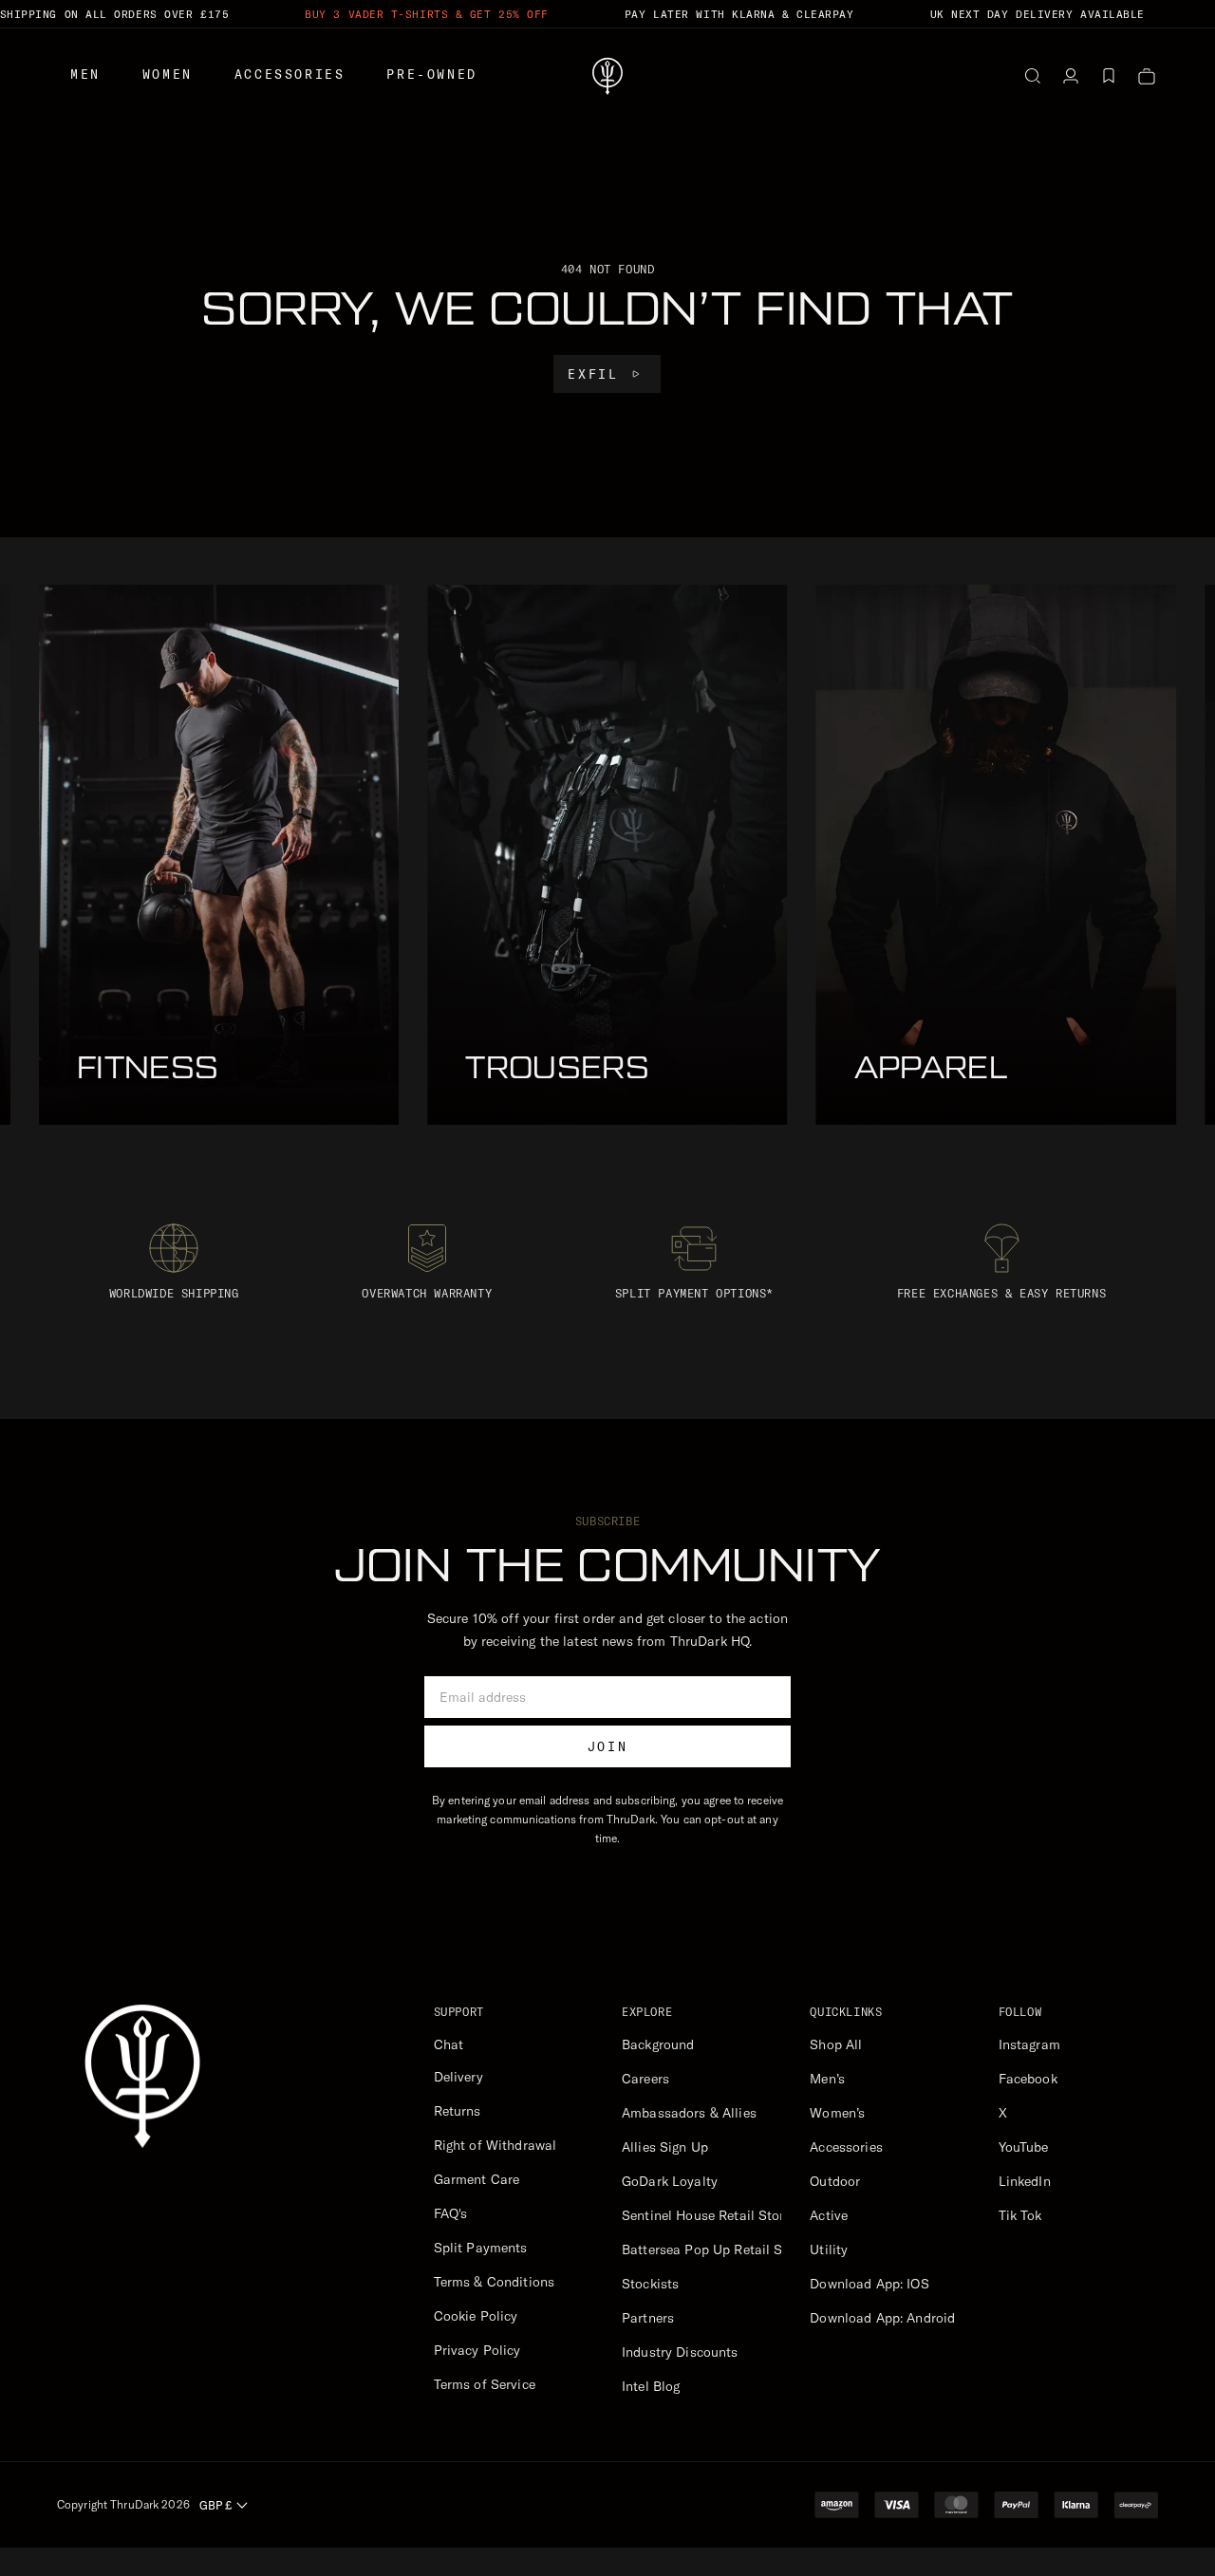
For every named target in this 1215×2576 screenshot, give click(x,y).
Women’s (837, 2113)
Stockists (650, 2284)
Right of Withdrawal (495, 2145)
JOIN (607, 1746)
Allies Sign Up (665, 2147)
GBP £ (215, 2505)
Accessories (290, 74)
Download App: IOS (869, 2284)
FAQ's (451, 2213)
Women (168, 74)
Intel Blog (651, 2386)
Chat (449, 2044)
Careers (645, 2079)
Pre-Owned (431, 74)
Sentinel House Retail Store (707, 2215)
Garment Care (477, 2179)
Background (658, 2044)
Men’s (827, 2079)
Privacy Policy (477, 2350)
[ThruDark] (607, 76)
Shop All (836, 2044)
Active (829, 2215)
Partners (648, 2318)
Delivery (458, 2077)
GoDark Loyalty (670, 2181)
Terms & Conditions (495, 2282)
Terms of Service (485, 2384)
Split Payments (481, 2248)
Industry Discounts (680, 2352)
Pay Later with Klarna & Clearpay (739, 14)
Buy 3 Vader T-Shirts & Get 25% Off (427, 14)
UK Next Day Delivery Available (1038, 14)
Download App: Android (882, 2318)
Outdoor (835, 2181)
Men (85, 74)
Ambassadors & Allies (689, 2113)
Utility (829, 2249)
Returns (458, 2111)
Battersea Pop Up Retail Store (714, 2249)
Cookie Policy (476, 2316)
